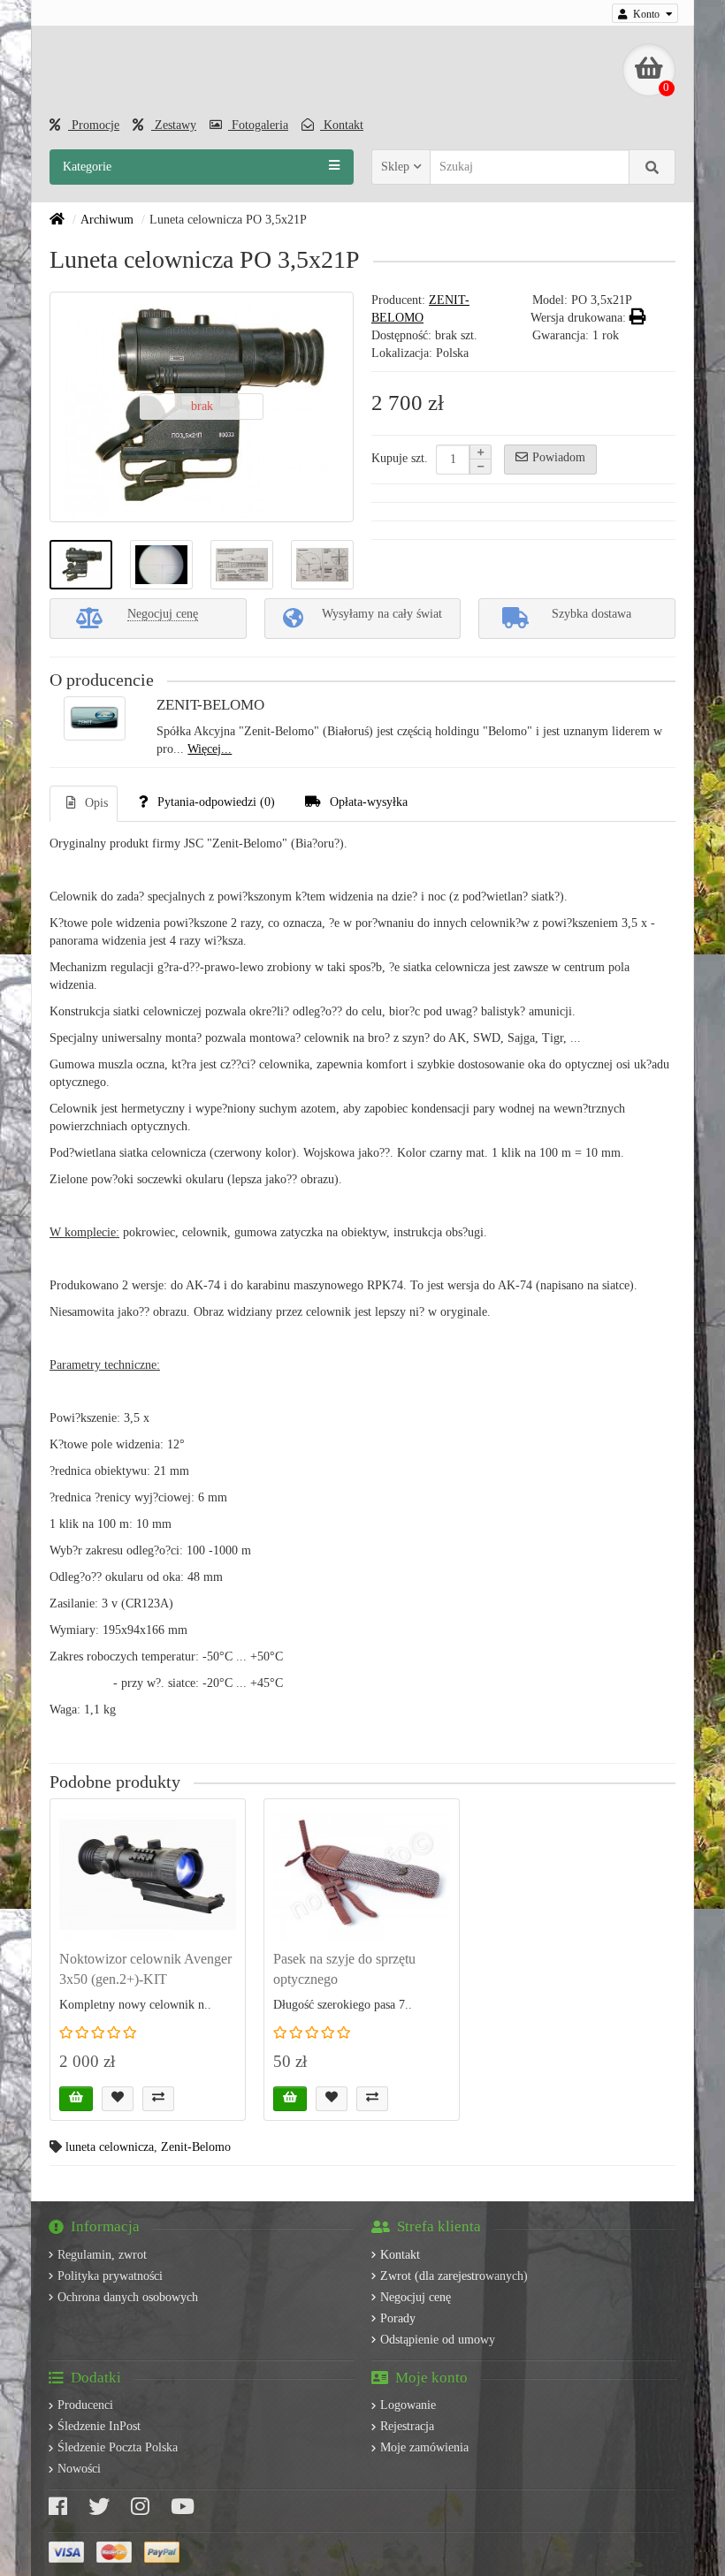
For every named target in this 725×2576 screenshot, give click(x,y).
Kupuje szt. (400, 458)
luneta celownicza (110, 2147)
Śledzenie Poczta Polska (118, 2447)
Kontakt (342, 125)
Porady (398, 2318)
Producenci (85, 2405)
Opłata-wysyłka (369, 802)
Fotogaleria (258, 125)
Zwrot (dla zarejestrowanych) (454, 2276)
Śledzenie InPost (99, 2426)
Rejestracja (407, 2426)
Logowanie (408, 2405)
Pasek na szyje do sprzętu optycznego (344, 1969)
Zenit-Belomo (196, 2147)
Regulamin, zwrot (102, 2255)
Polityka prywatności (110, 2276)
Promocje (94, 125)
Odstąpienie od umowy (438, 2340)
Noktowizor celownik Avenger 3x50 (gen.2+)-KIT (145, 1969)
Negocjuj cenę (416, 2297)
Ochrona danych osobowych (128, 2297)
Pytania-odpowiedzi (216, 802)
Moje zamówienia (424, 2447)
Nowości (79, 2469)
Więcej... (210, 749)
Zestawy (174, 125)
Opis (96, 803)
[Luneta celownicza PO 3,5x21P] (81, 565)
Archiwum (107, 220)
